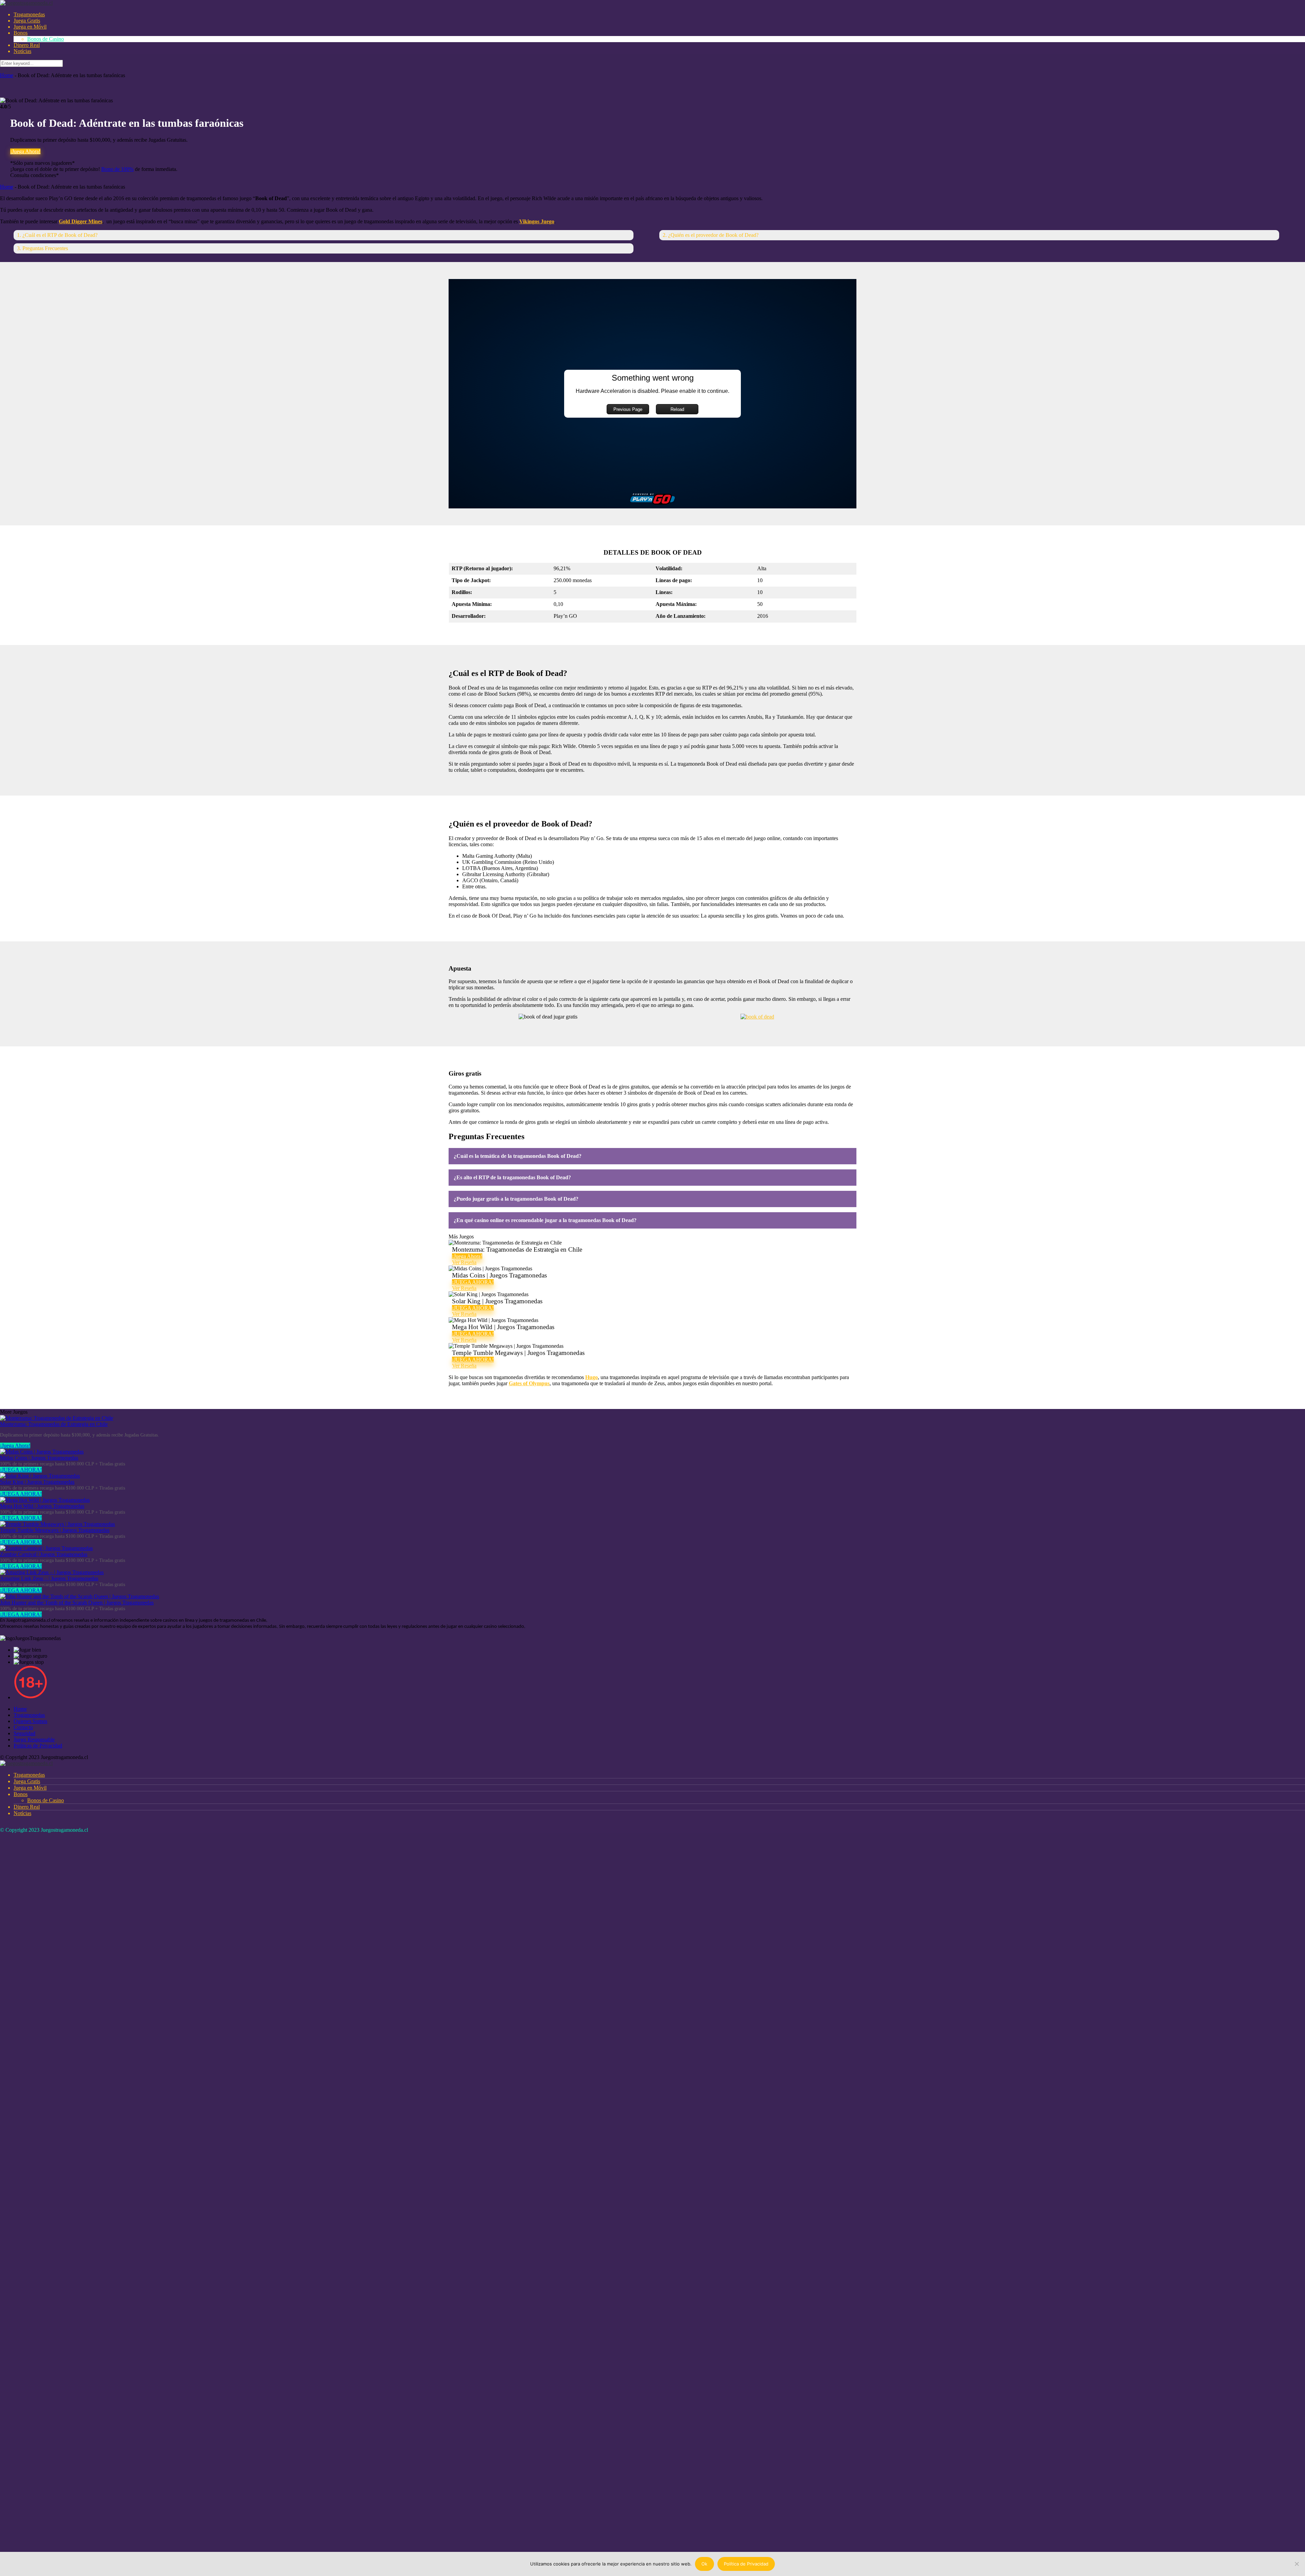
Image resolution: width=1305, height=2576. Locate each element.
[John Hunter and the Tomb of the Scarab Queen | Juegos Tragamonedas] (80, 1596)
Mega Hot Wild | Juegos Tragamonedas (42, 1506)
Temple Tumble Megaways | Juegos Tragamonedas (55, 1530)
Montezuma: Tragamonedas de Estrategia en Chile (54, 1424)
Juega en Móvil (30, 27)
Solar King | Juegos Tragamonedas (37, 1482)
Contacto (23, 1727)
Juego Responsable (34, 1739)
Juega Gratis (27, 21)
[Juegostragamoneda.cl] (26, 3)
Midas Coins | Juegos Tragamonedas (39, 1458)
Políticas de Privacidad (38, 1746)
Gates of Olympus (529, 1383)
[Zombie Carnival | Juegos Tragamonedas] (46, 1548)
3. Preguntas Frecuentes (42, 248)
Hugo (591, 1377)
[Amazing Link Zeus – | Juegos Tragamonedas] (52, 1572)
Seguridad (24, 1733)
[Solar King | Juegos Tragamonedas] (40, 1476)
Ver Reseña (464, 1262)
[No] (1297, 2564)
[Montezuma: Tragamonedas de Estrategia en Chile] (57, 1418)
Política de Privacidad (746, 2564)
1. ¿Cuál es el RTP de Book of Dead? (57, 235)
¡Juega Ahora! (25, 151)
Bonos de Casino (46, 39)
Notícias (22, 51)
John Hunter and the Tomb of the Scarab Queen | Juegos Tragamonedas (77, 1603)
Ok (704, 2564)
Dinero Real (27, 45)
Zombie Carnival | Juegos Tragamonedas (44, 1554)
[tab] (652, 1156)
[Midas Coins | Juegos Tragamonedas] (42, 1452)
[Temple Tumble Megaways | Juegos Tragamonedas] (57, 1524)
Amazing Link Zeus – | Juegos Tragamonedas (49, 1578)
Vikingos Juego (537, 221)
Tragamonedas (29, 14)
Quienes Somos (30, 1721)
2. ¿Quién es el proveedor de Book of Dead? (711, 235)
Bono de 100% (117, 169)
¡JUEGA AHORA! (473, 1282)
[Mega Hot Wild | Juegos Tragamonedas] (45, 1500)
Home (7, 75)
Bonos (21, 33)
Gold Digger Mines (81, 221)
